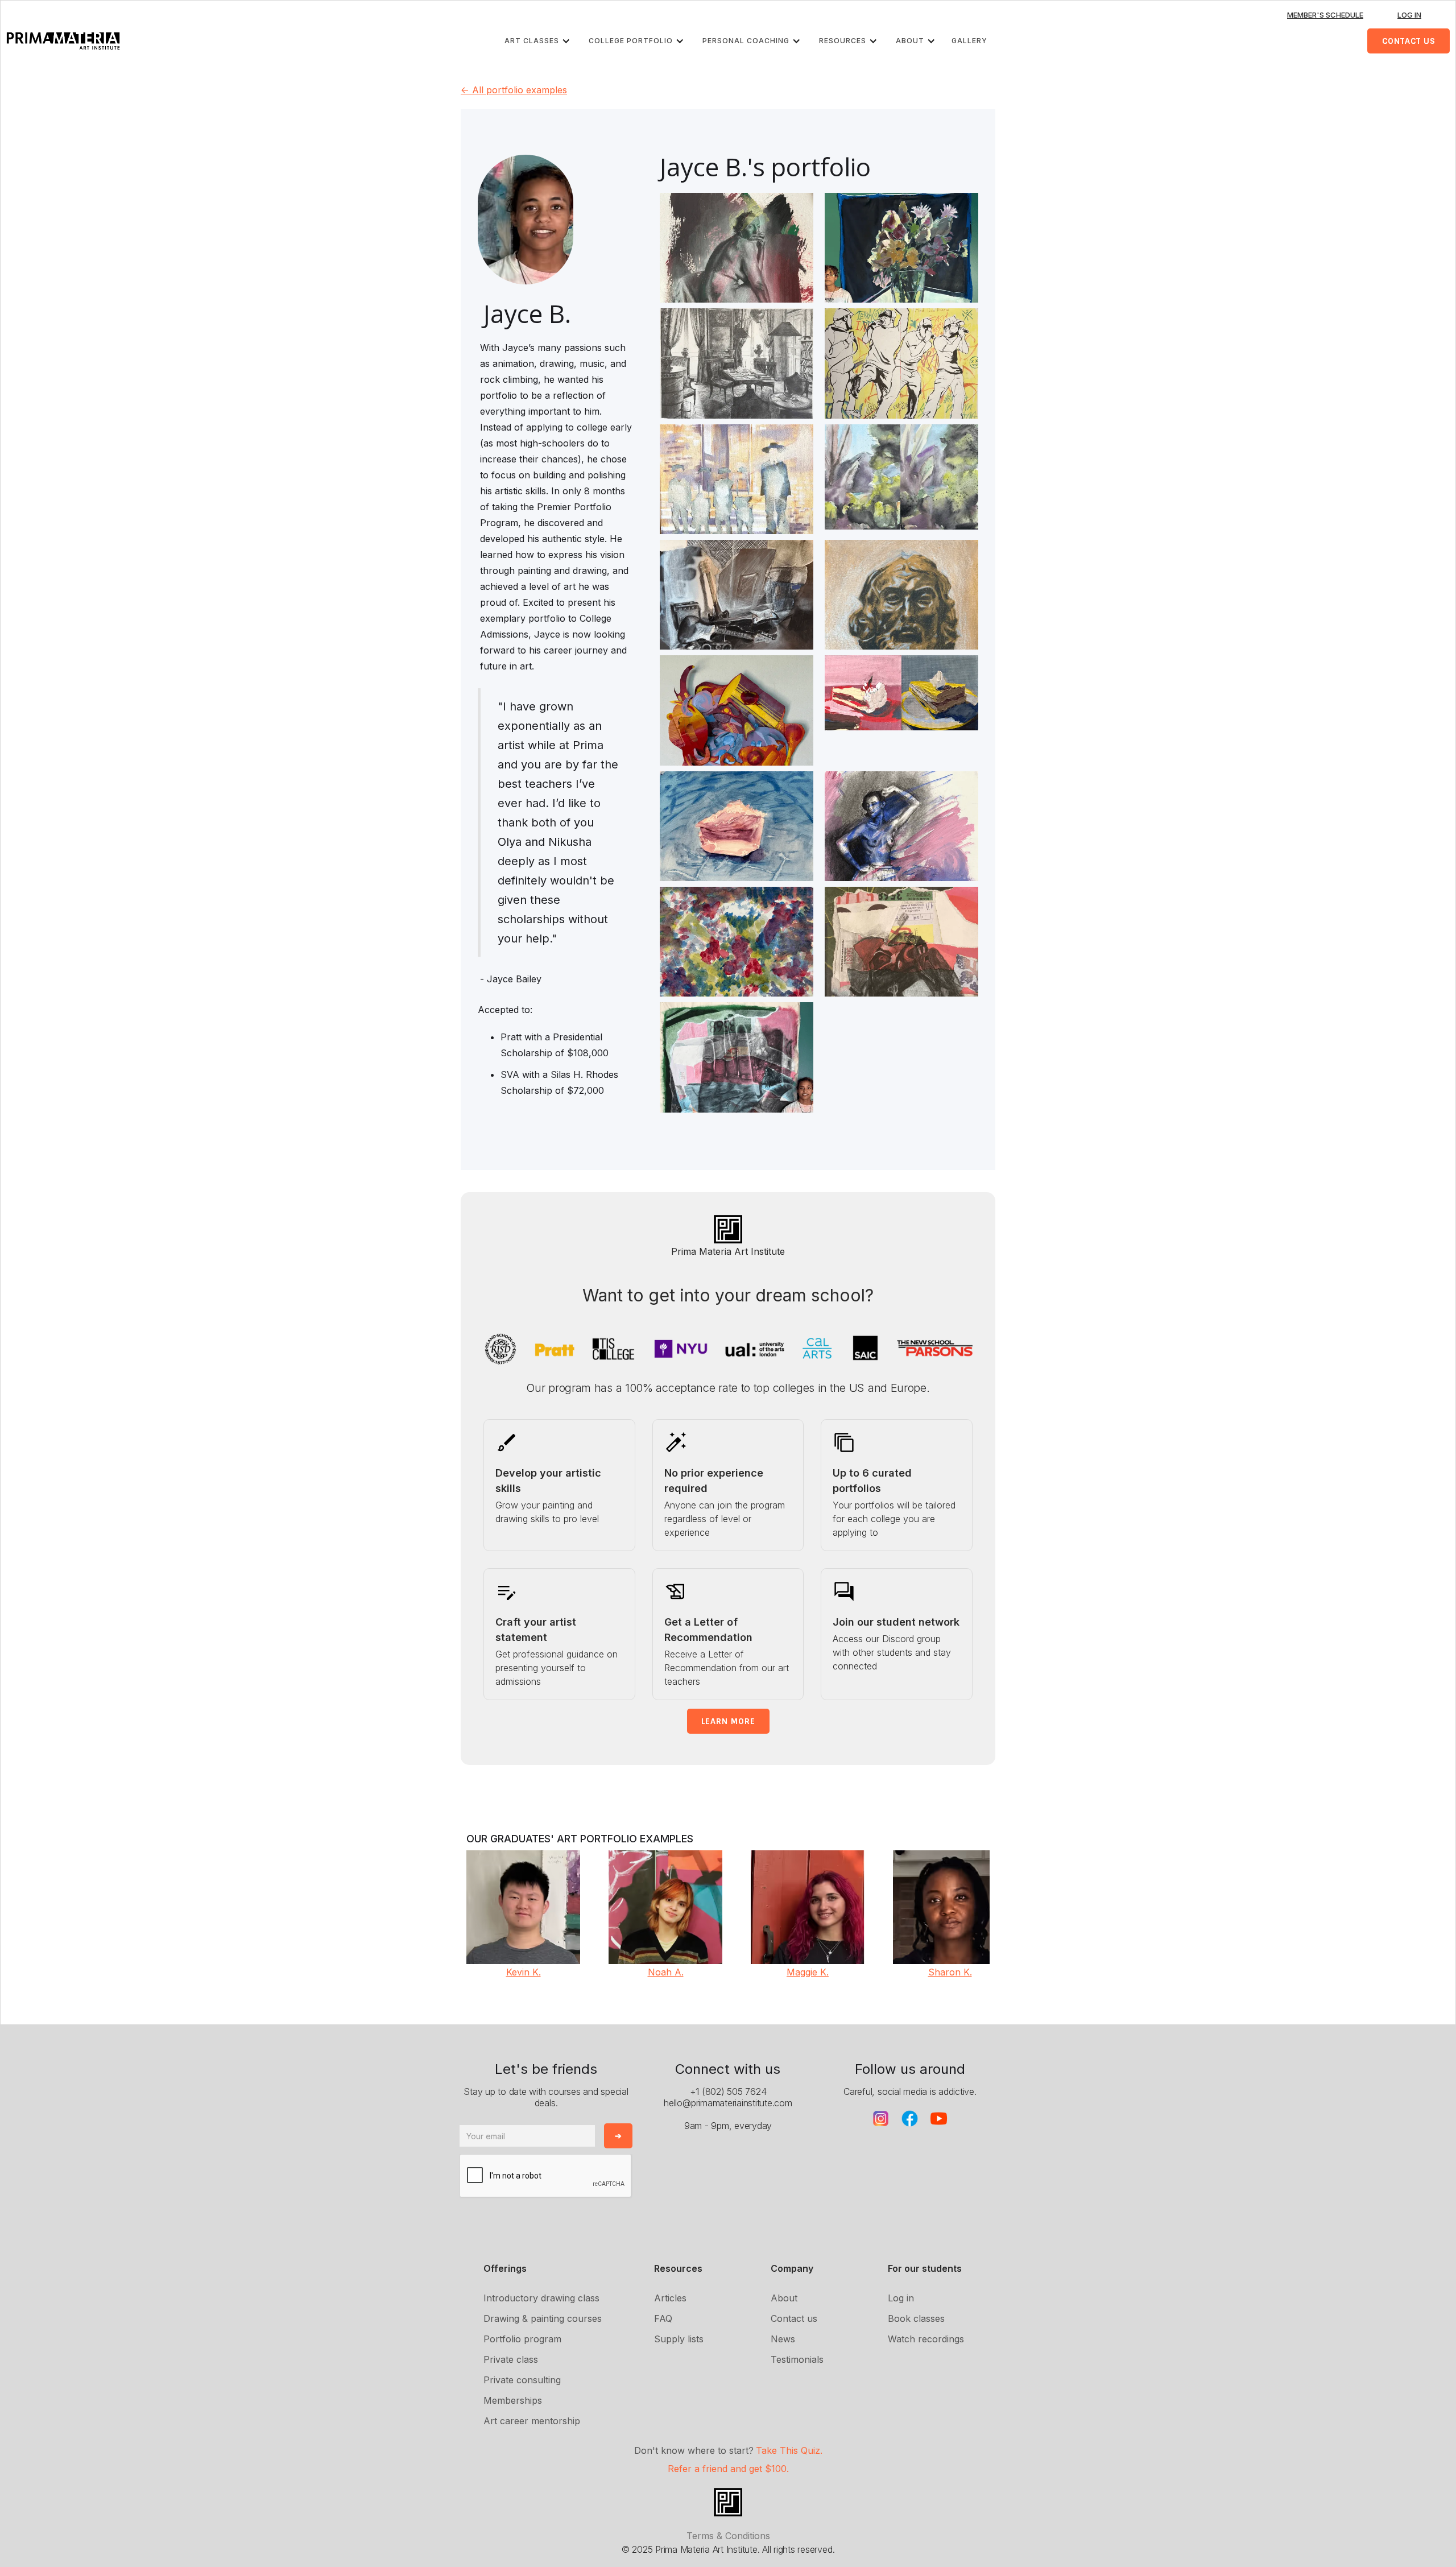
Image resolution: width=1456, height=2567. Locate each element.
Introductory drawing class (541, 2298)
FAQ (663, 2318)
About (784, 2298)
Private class (511, 2359)
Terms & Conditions (728, 2536)
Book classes (916, 2318)
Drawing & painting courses (543, 2318)
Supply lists (679, 2339)
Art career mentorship (532, 2421)
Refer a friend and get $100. (728, 2469)
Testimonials (797, 2359)
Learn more (728, 1721)
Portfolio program (522, 2339)
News (783, 2339)
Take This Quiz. (789, 2450)
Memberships (513, 2400)
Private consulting (522, 2380)
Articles (670, 2298)
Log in (901, 2298)
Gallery (969, 41)
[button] (540, 41)
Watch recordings (926, 2339)
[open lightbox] (737, 293)
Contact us (794, 2318)
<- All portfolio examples (514, 90)
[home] (63, 41)
